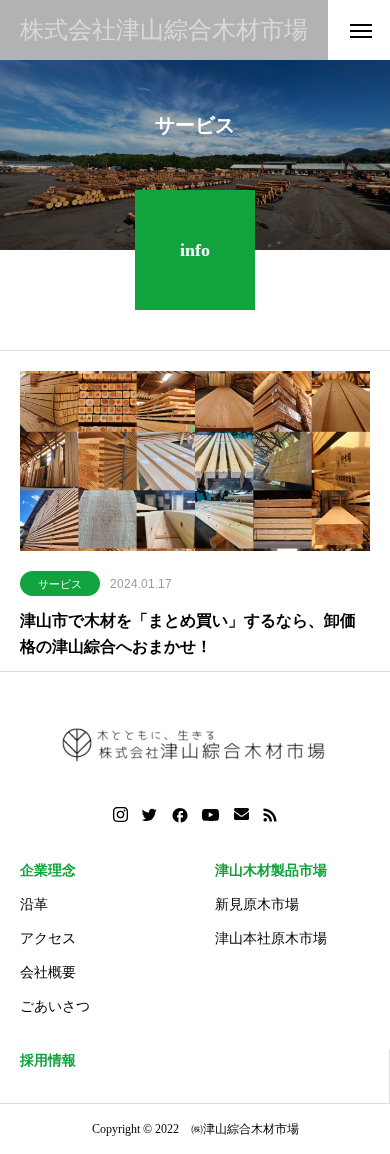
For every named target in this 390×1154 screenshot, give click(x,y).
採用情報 (48, 1060)
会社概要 (48, 972)
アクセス (48, 938)
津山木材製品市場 (271, 870)
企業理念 (48, 870)
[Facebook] (180, 815)
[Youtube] (211, 815)
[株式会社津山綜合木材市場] (195, 743)
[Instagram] (120, 815)
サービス (60, 584)
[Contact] (241, 815)
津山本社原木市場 (271, 938)
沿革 (34, 904)
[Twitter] (150, 815)
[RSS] (270, 815)
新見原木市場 (257, 904)
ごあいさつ (55, 1006)
